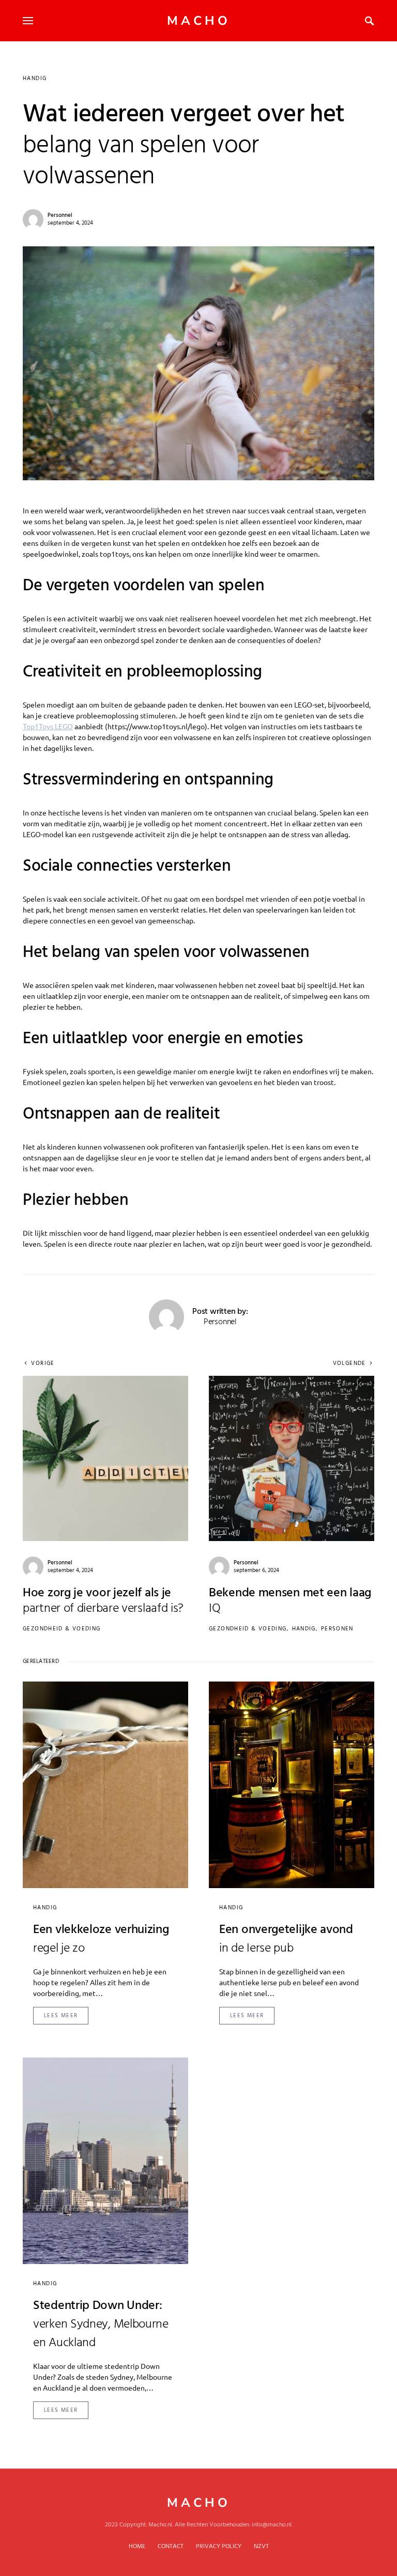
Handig (35, 78)
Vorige (43, 1364)
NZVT (261, 2547)
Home (137, 2547)
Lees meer (61, 2016)
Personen (337, 1629)
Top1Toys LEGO (48, 726)
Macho (199, 21)
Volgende (349, 1364)
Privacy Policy (219, 2547)
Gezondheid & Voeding (62, 1629)
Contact (171, 2547)
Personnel (60, 215)
